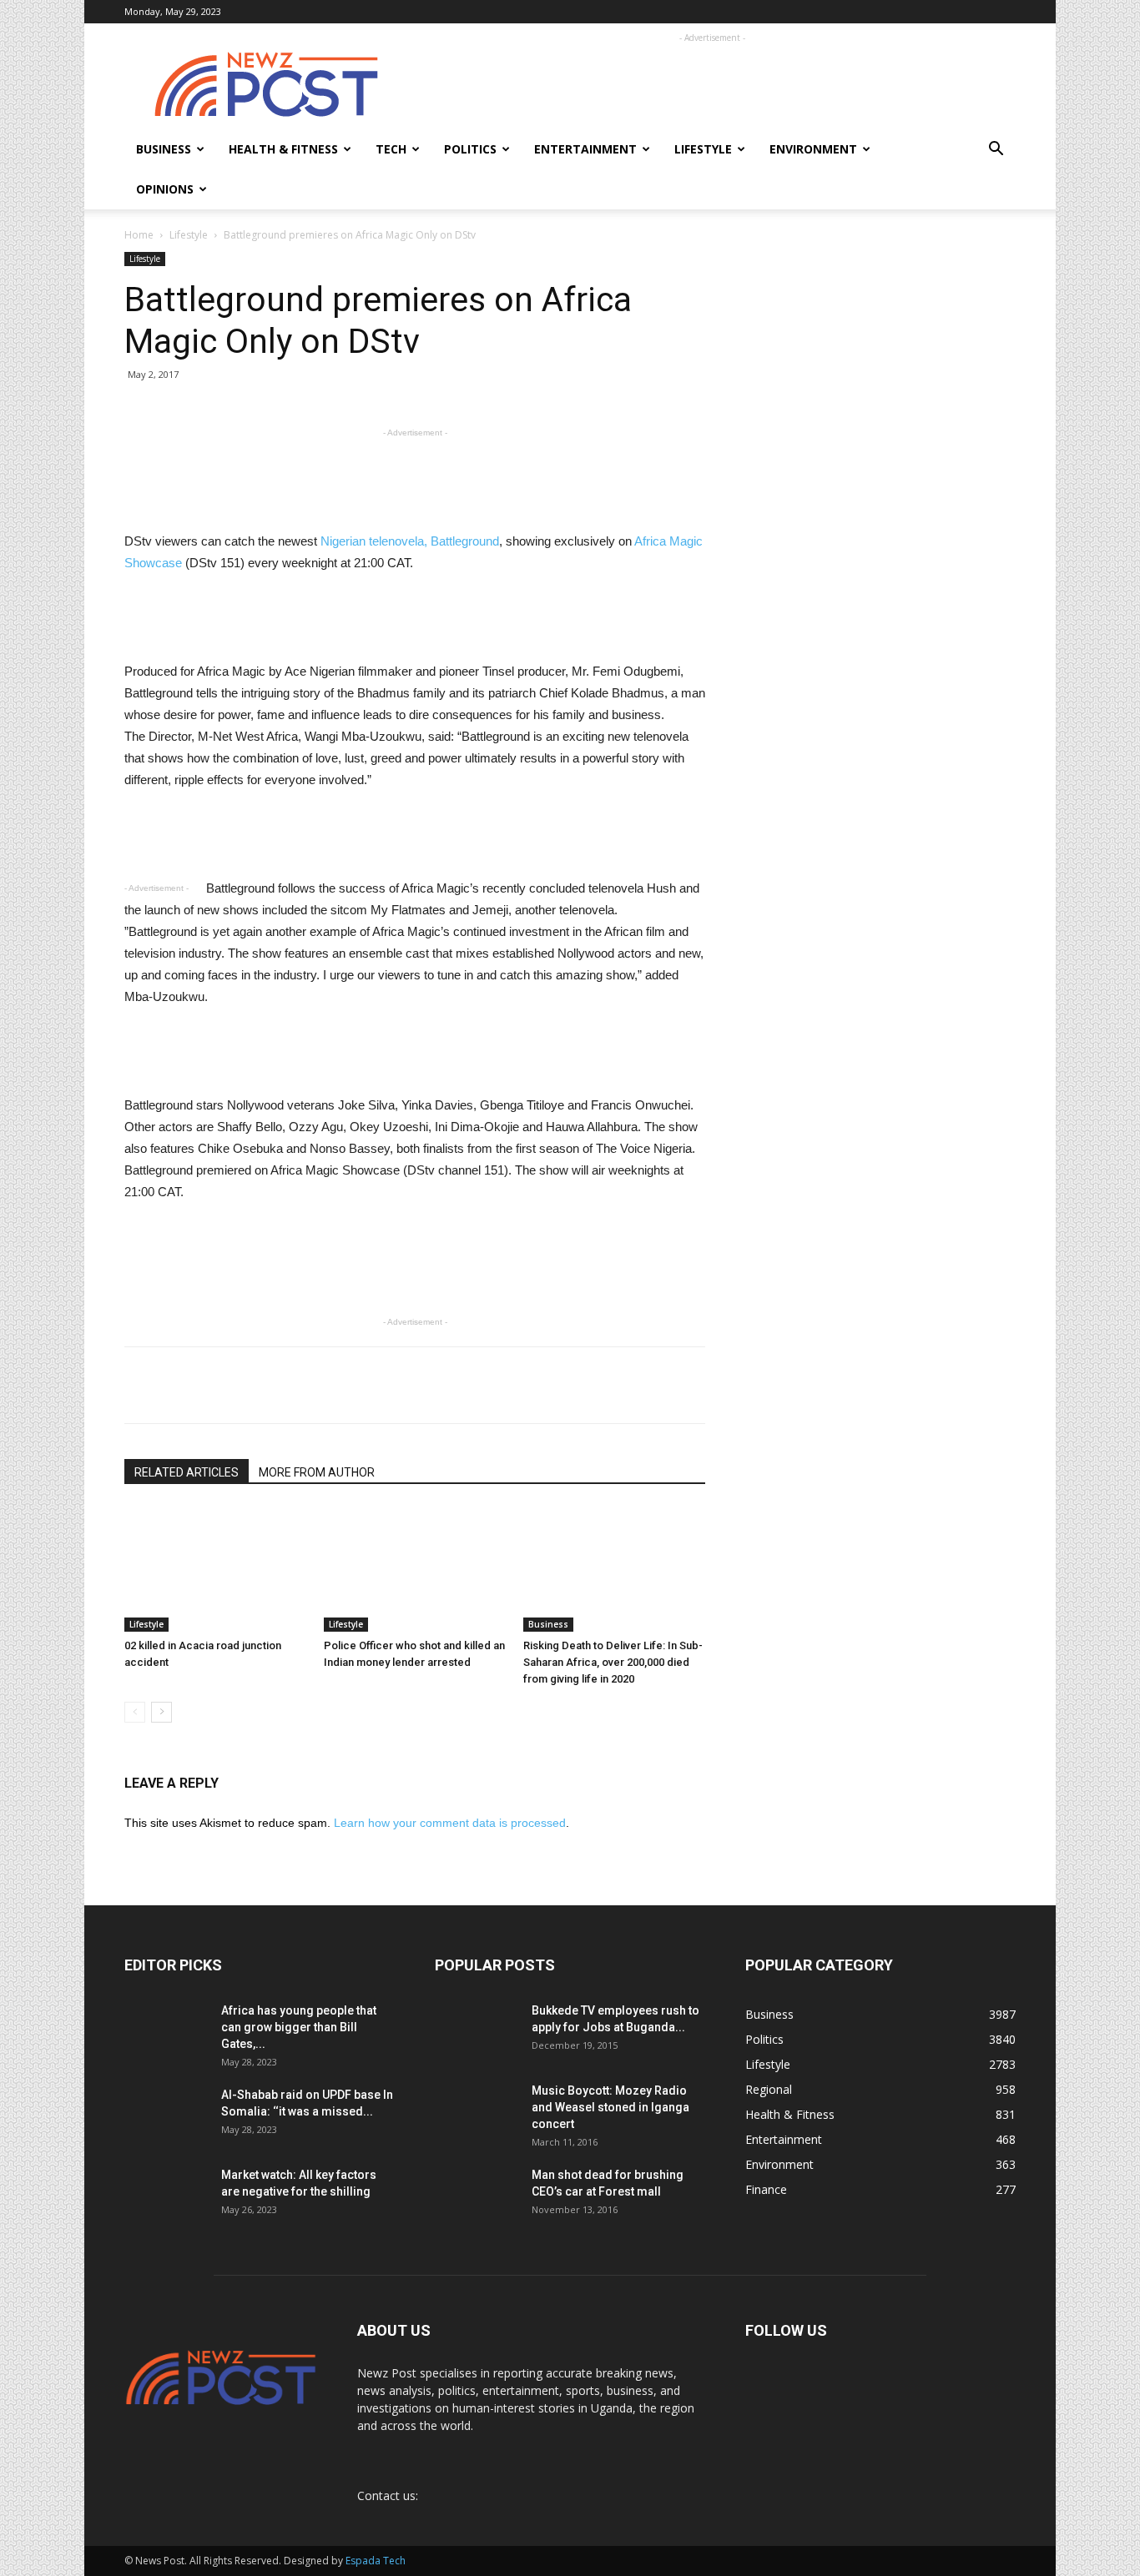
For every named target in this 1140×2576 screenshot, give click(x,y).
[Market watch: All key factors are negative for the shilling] (166, 2195)
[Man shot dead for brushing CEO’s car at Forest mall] (474, 2196)
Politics (470, 149)
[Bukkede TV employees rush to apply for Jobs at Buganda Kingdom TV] (477, 2031)
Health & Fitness (283, 149)
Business (164, 149)
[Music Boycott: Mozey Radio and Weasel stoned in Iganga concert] (477, 2105)
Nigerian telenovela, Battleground (410, 541)
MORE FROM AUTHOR (317, 1472)
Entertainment (585, 149)
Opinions (165, 189)
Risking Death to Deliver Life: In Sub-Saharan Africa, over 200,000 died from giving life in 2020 (613, 1662)
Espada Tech (376, 2561)
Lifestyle (703, 149)
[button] (996, 151)
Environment (813, 149)
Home (139, 235)
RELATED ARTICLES (187, 1472)
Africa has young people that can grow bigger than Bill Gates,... (299, 2027)
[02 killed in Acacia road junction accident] (215, 1569)
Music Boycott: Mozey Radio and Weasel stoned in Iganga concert (610, 2107)
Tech (391, 149)
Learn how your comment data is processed (450, 1823)
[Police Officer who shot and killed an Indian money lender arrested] (415, 1569)
